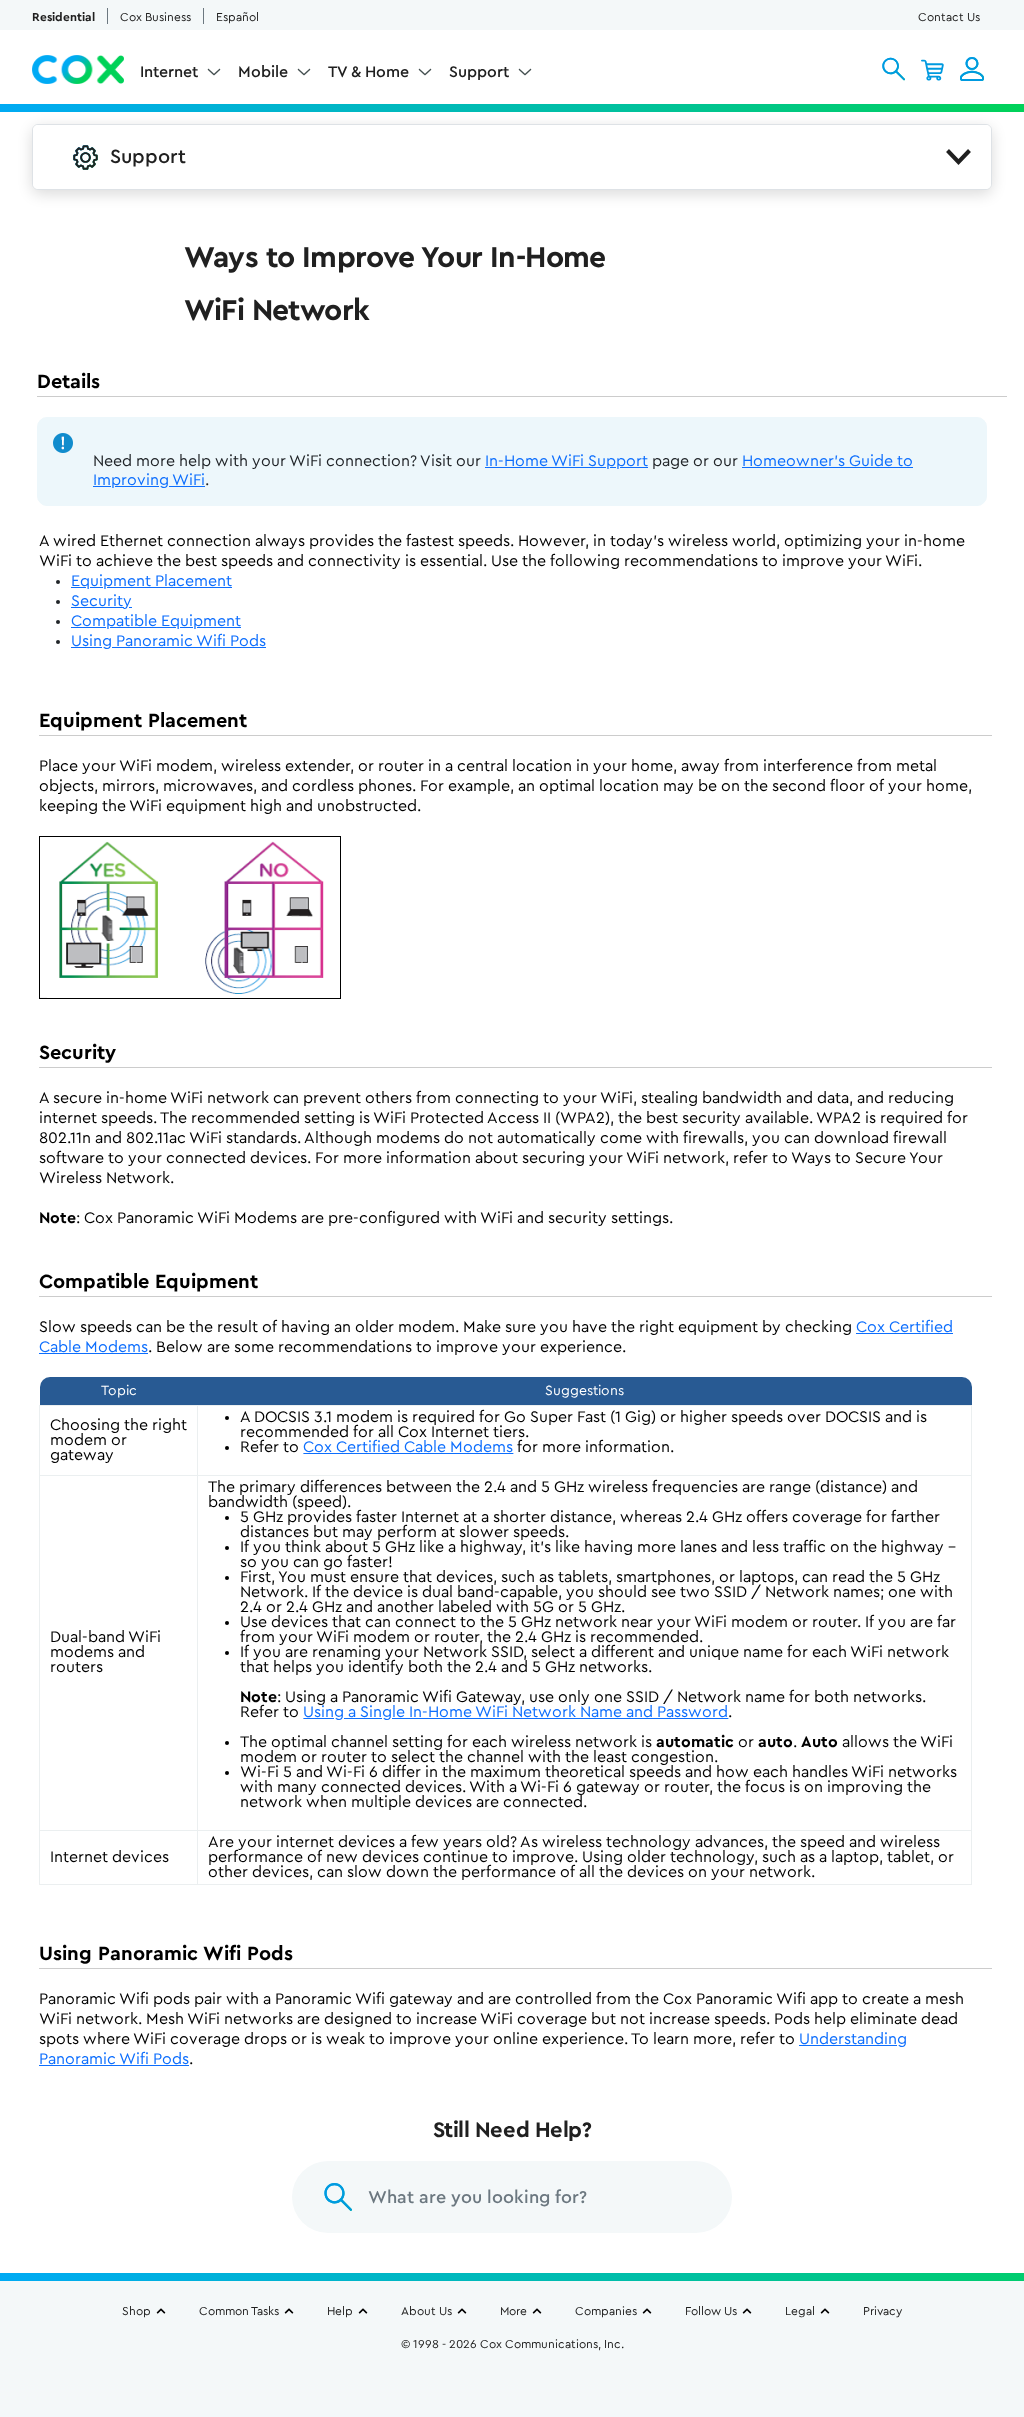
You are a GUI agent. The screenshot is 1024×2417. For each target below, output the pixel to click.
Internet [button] (169, 72)
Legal (800, 2311)
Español (237, 17)
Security (101, 601)
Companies (606, 2311)
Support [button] (479, 72)
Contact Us (949, 17)
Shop (136, 2311)
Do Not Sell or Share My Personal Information (512, 2377)
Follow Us (711, 2311)
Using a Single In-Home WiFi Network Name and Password (515, 1712)
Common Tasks (239, 2311)
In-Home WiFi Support (566, 461)
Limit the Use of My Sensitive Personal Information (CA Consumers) (512, 2354)
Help (340, 2311)
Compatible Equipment (156, 621)
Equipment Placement (151, 581)
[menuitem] (181, 76)
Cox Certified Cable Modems (408, 1447)
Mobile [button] (263, 72)
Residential (63, 17)
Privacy (882, 2311)
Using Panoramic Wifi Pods (168, 641)
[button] (893, 69)
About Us (426, 2311)
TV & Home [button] (368, 72)
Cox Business (155, 17)
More (513, 2311)
